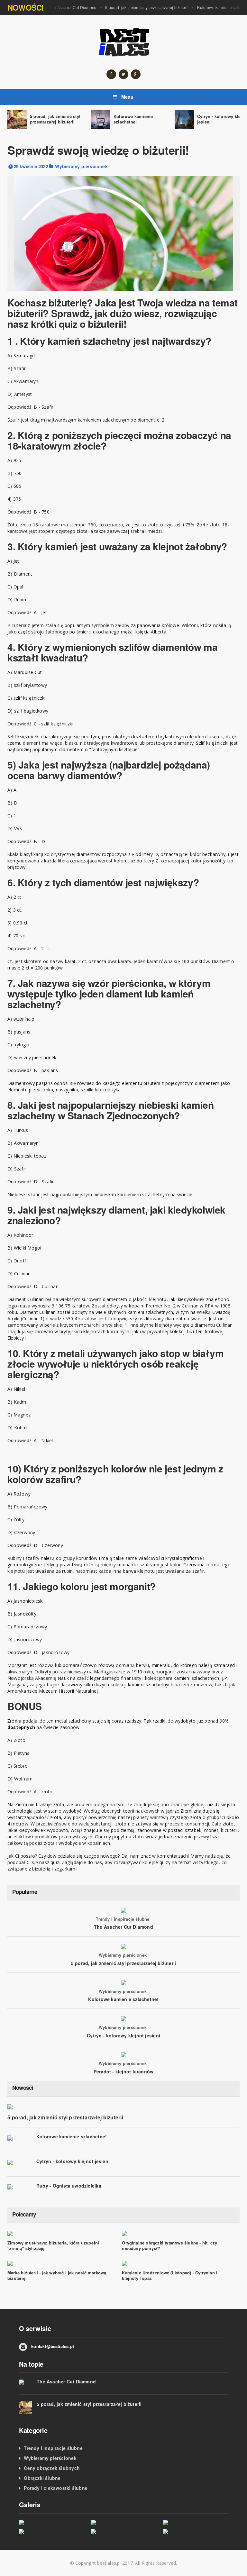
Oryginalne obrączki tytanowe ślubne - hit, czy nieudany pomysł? (169, 2245)
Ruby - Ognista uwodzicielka (69, 2186)
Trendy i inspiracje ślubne (123, 1919)
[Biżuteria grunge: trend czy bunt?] (123, 2531)
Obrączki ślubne (42, 2478)
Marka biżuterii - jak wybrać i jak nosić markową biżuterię (57, 2275)
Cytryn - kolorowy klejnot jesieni (123, 2035)
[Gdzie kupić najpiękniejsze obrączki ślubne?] (51, 2522)
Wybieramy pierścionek (81, 166)
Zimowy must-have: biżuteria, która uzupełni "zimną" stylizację (53, 2245)
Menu (127, 97)
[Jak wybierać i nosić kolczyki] (51, 2531)
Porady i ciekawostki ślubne (56, 2488)
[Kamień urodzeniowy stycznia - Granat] (123, 2522)
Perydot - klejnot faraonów (123, 2071)
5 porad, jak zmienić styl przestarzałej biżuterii (147, 7)
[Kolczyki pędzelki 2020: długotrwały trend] (195, 2531)
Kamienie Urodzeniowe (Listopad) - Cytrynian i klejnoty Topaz (170, 2275)
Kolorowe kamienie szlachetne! (133, 119)
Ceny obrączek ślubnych (52, 2468)
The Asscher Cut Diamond (73, 7)
